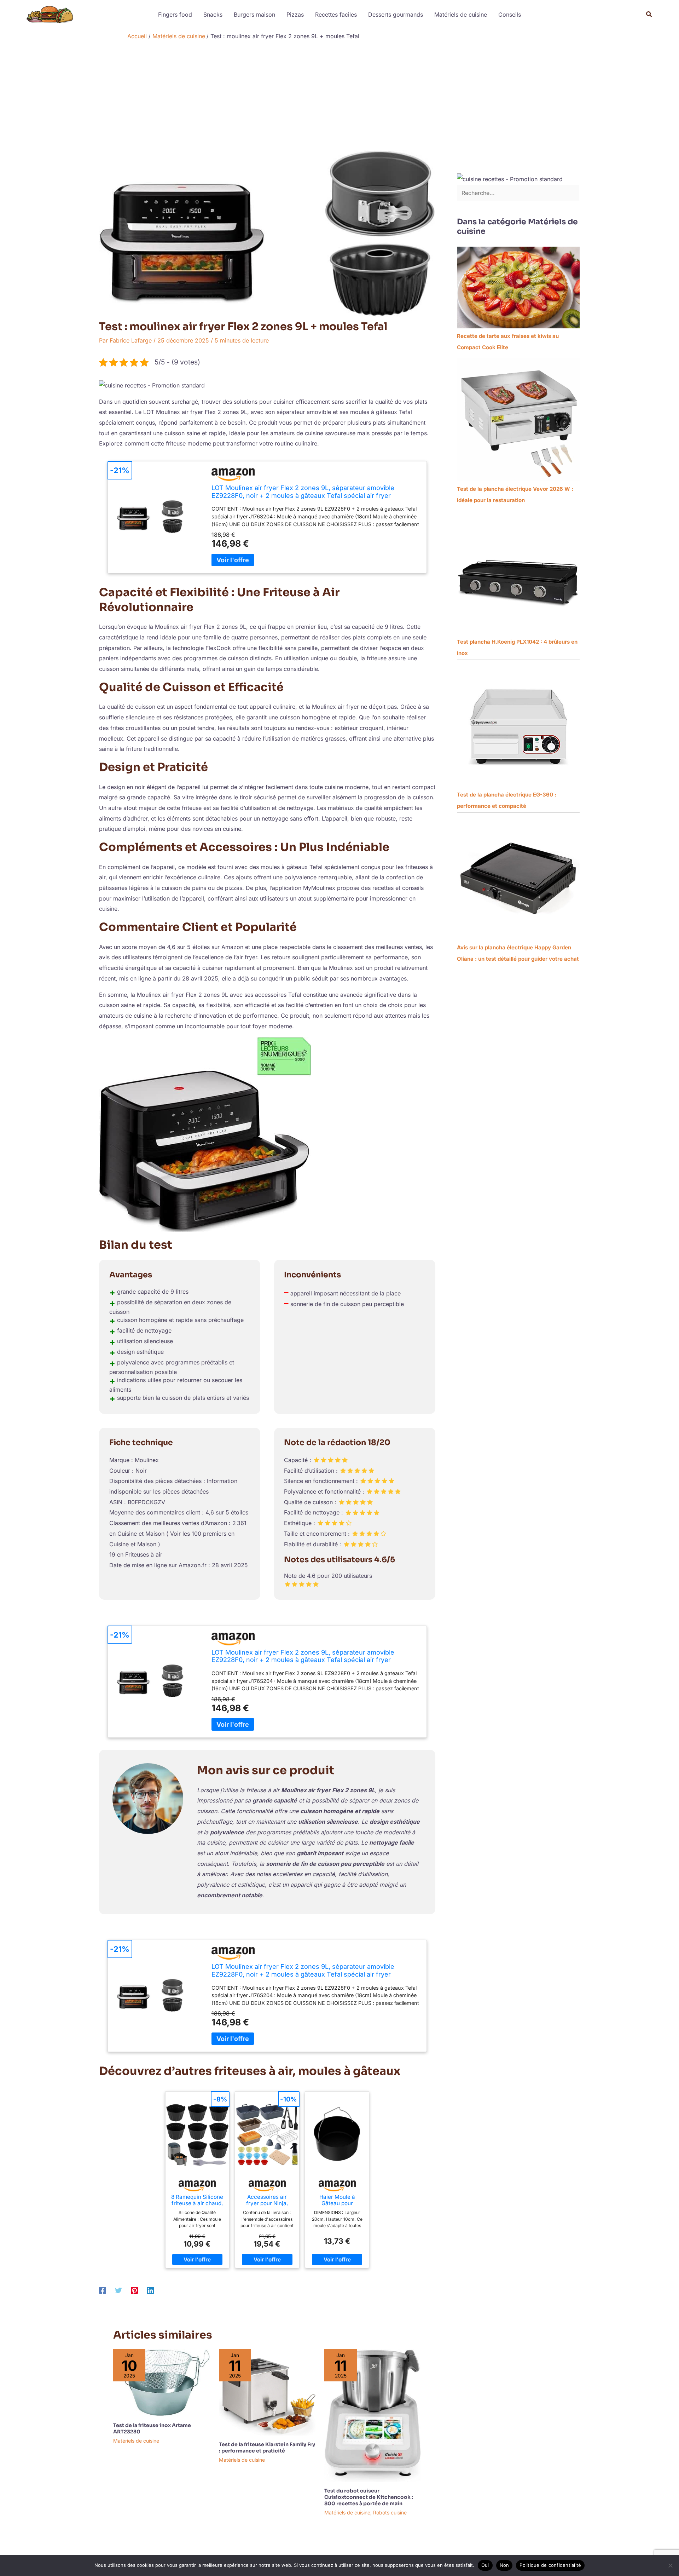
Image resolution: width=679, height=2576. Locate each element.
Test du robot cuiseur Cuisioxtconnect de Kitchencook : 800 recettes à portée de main (369, 2497)
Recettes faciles (336, 15)
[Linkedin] (150, 2290)
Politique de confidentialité (550, 2565)
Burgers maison (254, 15)
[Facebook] (103, 2290)
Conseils (510, 15)
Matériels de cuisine (461, 15)
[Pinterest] (134, 2290)
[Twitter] (118, 2290)
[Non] (670, 2565)
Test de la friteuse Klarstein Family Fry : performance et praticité (267, 2448)
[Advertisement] (339, 97)
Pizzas (295, 15)
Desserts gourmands (396, 15)
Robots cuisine (390, 2512)
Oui (485, 2565)
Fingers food (175, 15)
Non (504, 2565)
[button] (649, 14)
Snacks (213, 15)
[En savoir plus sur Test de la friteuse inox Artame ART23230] (162, 2382)
